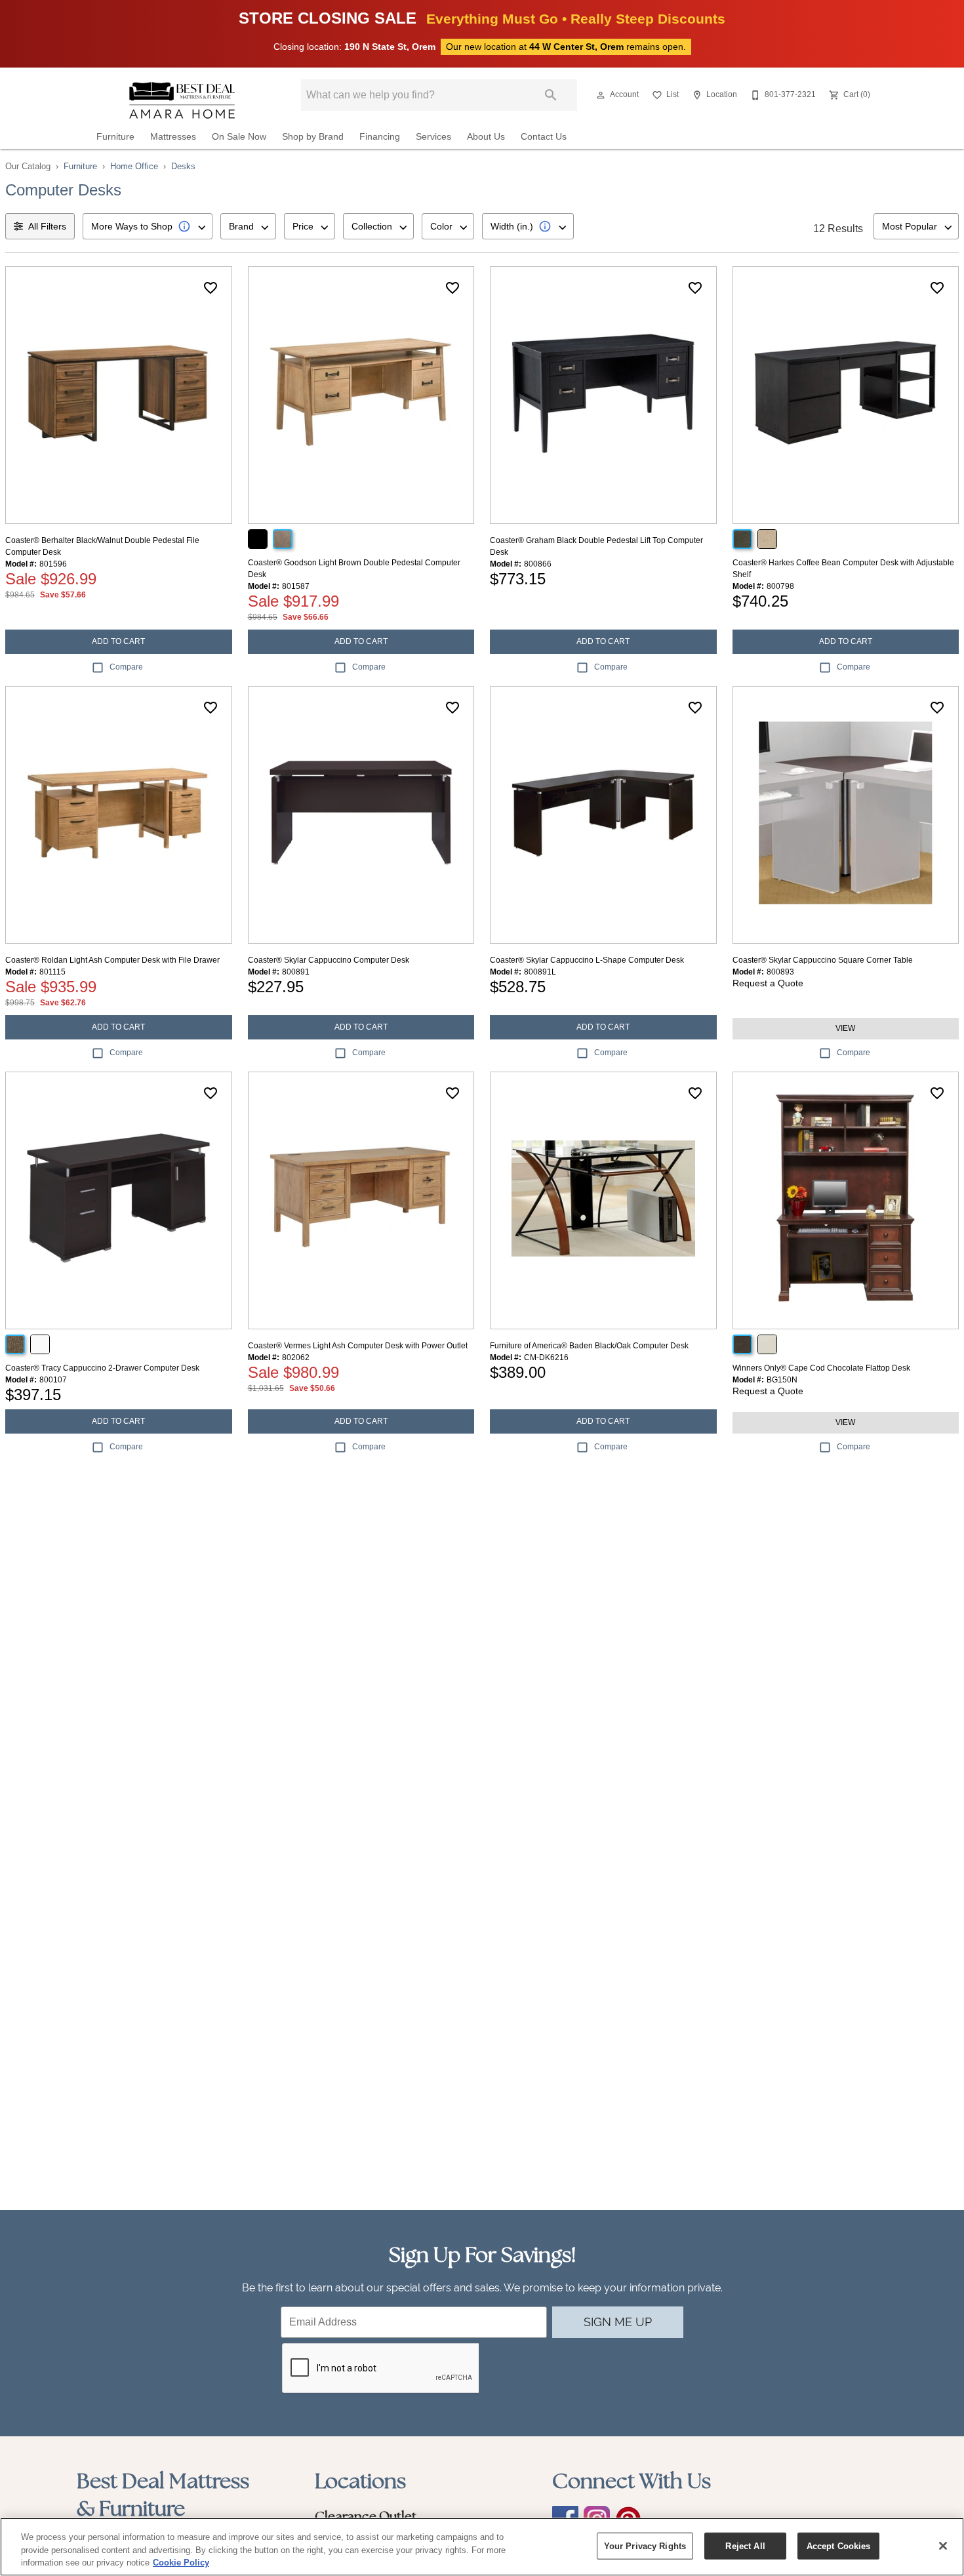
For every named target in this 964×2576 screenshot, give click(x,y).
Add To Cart (118, 641)
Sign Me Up (618, 2322)
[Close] (943, 2546)
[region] (482, 2547)
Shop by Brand (313, 137)
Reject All (745, 2546)
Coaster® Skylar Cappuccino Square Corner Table (823, 960)
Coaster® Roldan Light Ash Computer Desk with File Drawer (112, 960)
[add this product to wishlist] (211, 288)
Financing (380, 137)
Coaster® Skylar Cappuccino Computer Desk (329, 960)
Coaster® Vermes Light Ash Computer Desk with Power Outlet (358, 1346)
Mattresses (173, 137)
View (845, 1028)
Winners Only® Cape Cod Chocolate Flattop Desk (821, 1368)
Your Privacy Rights (645, 2546)
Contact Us (544, 137)
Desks (183, 166)
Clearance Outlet (366, 2516)
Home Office (134, 166)
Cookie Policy (181, 2563)
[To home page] (182, 100)
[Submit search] (551, 95)
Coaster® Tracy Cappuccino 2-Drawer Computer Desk (102, 1368)
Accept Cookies (839, 2546)
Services (433, 137)
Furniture (115, 137)
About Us (486, 137)
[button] (601, 95)
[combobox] (148, 226)
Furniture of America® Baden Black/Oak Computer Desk (589, 1346)
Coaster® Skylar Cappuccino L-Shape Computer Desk (587, 960)
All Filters (47, 226)
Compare (126, 667)
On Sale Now (239, 137)
